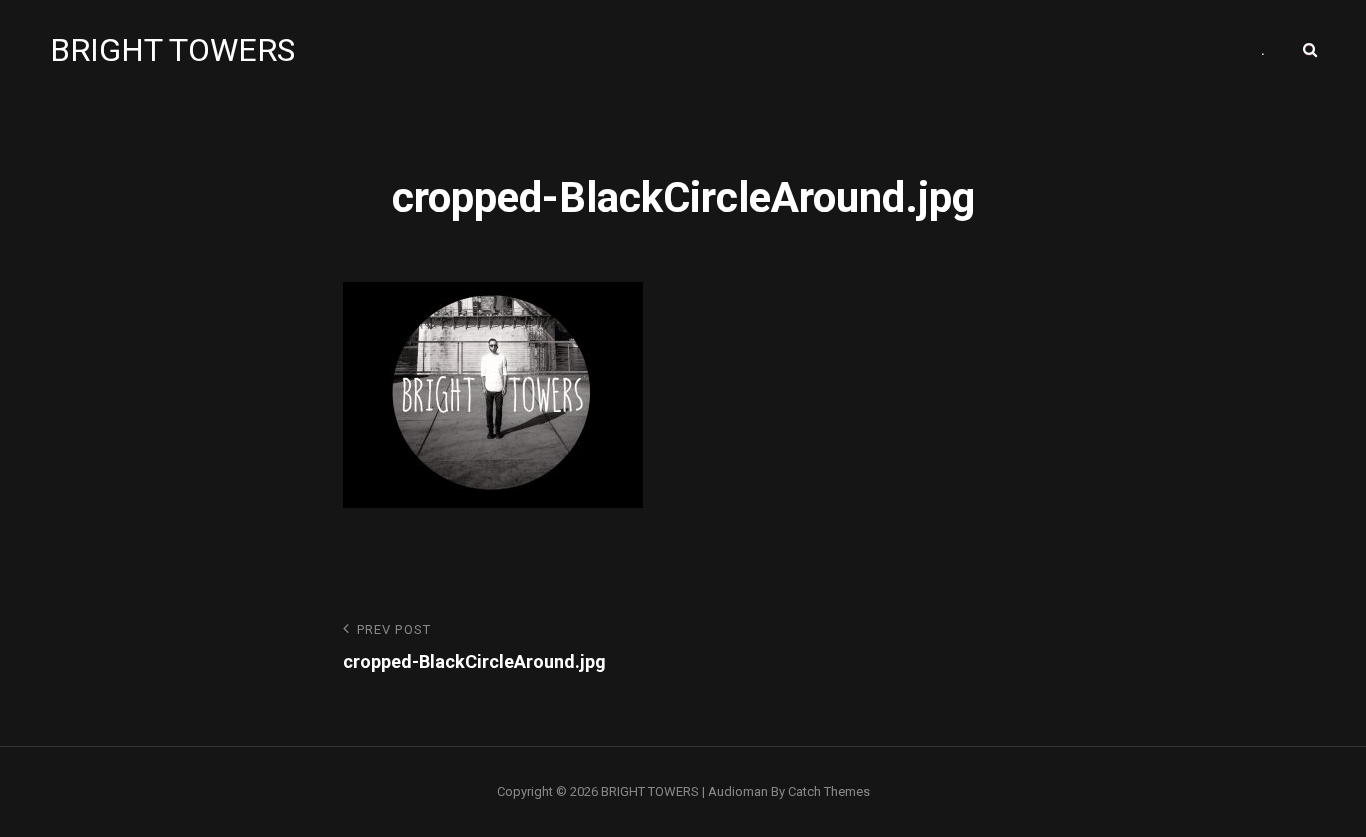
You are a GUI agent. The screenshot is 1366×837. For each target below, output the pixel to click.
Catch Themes (829, 791)
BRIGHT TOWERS (172, 50)
